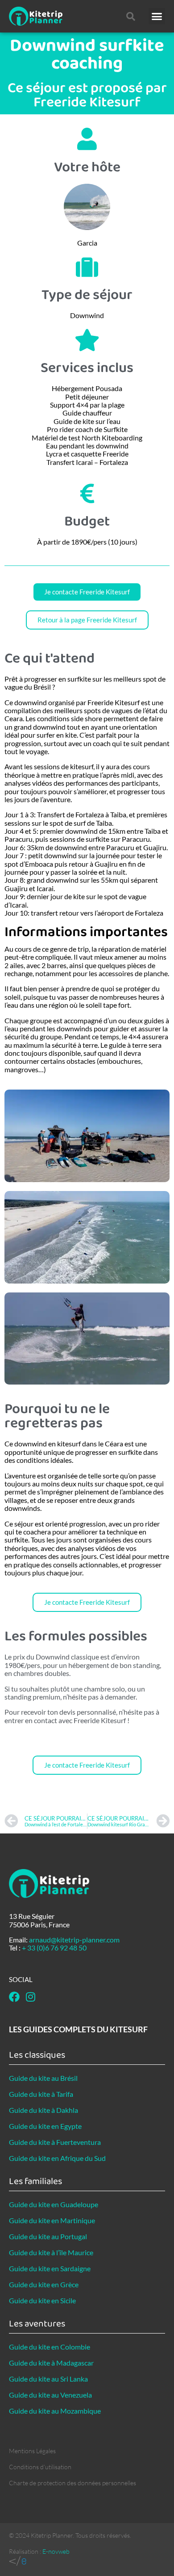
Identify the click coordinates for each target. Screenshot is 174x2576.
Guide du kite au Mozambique (55, 2411)
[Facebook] (14, 1997)
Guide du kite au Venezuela (50, 2395)
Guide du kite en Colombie (50, 2347)
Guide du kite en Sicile (42, 2300)
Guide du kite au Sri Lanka (48, 2379)
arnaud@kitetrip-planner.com (74, 1940)
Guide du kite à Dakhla (43, 2110)
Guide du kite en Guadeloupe (54, 2204)
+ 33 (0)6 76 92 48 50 (54, 1948)
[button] (157, 16)
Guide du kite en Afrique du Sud (57, 2158)
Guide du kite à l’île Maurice (51, 2252)
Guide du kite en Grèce (44, 2284)
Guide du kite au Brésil (43, 2078)
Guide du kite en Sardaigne (50, 2268)
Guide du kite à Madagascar (51, 2363)
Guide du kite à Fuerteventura (55, 2142)
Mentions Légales (32, 2451)
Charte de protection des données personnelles (72, 2483)
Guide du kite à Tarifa (41, 2094)
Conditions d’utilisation (40, 2467)
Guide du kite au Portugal (48, 2236)
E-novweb (56, 2551)
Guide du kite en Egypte (45, 2126)
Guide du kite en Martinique (52, 2220)
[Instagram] (30, 1997)
